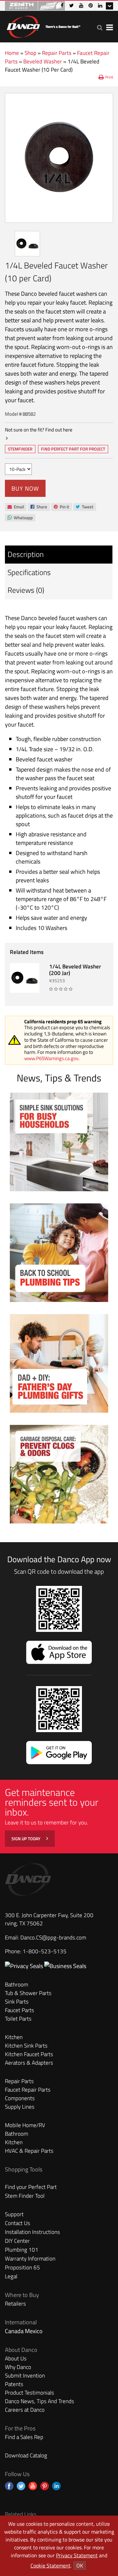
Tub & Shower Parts (28, 1993)
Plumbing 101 (22, 2250)
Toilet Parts (18, 2019)
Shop (30, 53)
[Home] (43, 25)
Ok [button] (80, 2565)
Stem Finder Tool (25, 2196)
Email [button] (16, 507)
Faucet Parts (20, 2010)
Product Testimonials (29, 2393)
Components (20, 2098)
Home (12, 53)
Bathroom (17, 1984)
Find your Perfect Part (31, 2187)
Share (39, 507)
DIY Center (17, 2241)
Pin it (61, 507)
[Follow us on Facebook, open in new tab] (9, 2486)
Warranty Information (30, 2259)
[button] (100, 27)
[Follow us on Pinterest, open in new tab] (45, 2486)
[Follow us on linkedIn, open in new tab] (56, 2486)
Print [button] (109, 77)
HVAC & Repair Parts (29, 2151)
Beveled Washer (43, 61)
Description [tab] (26, 554)
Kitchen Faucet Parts (29, 2054)
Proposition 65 (22, 2267)
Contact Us (18, 2223)
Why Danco (18, 2367)
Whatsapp (20, 518)
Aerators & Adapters (29, 2063)
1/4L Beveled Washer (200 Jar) (75, 970)
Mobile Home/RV (25, 2125)
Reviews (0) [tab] (26, 590)
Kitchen (14, 2037)
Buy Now (25, 488)
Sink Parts (17, 2002)
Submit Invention (25, 2376)
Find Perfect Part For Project (73, 449)
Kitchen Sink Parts (26, 2046)
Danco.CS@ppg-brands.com (53, 1938)
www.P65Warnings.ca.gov (51, 1058)
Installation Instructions (32, 2232)
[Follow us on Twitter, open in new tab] (21, 2486)
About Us (16, 2358)
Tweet (84, 507)
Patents (14, 2384)
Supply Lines (20, 2107)
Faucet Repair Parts (28, 2090)
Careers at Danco (25, 2410)
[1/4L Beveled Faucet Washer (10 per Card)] (59, 158)
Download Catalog (26, 2455)
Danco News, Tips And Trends (39, 2401)
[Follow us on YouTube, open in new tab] (33, 2486)
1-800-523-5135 (45, 1951)
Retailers (15, 2304)
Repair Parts (57, 53)
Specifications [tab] (29, 572)
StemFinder (20, 450)
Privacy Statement (77, 2555)
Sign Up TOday (26, 1839)
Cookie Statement (50, 2565)
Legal (11, 2276)
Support (14, 2214)
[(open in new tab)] (65, 1966)
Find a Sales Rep (24, 2437)
